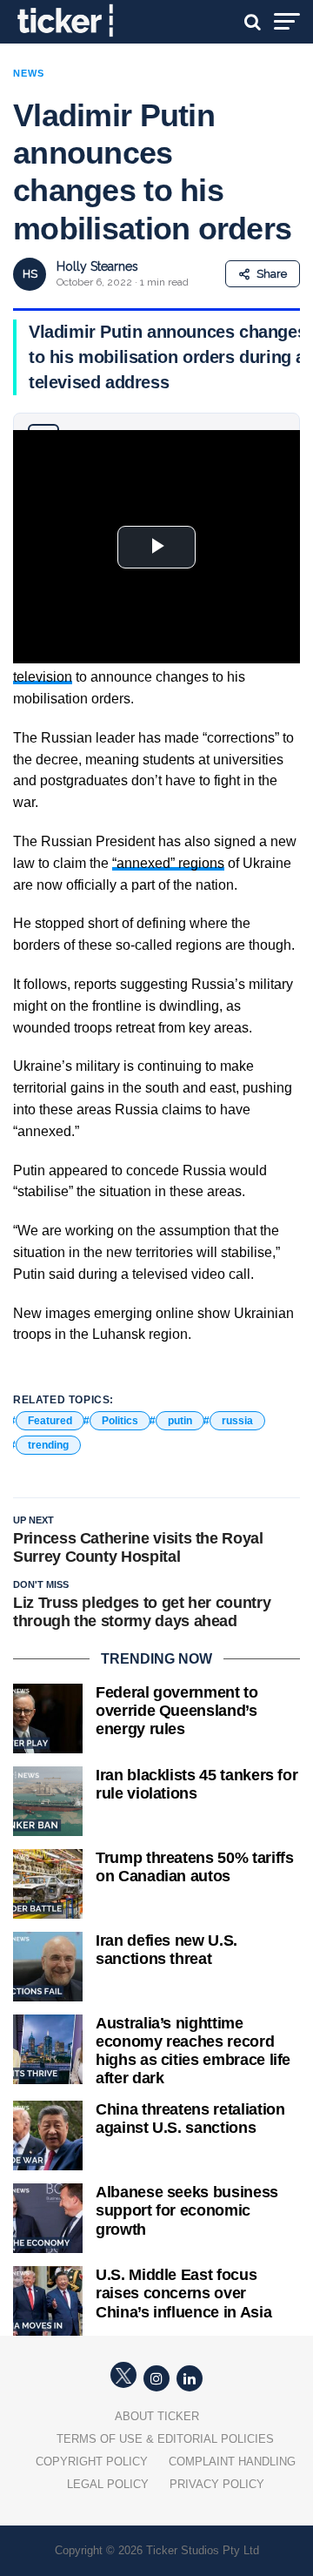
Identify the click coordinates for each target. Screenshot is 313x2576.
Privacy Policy (217, 2484)
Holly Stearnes (97, 266)
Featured (50, 1421)
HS (30, 274)
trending (48, 1445)
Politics (120, 1421)
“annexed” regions (168, 863)
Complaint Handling (232, 2462)
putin (180, 1421)
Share (272, 274)
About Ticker (157, 2416)
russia (237, 1421)
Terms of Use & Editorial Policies (165, 2439)
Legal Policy (108, 2484)
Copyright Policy (92, 2462)
